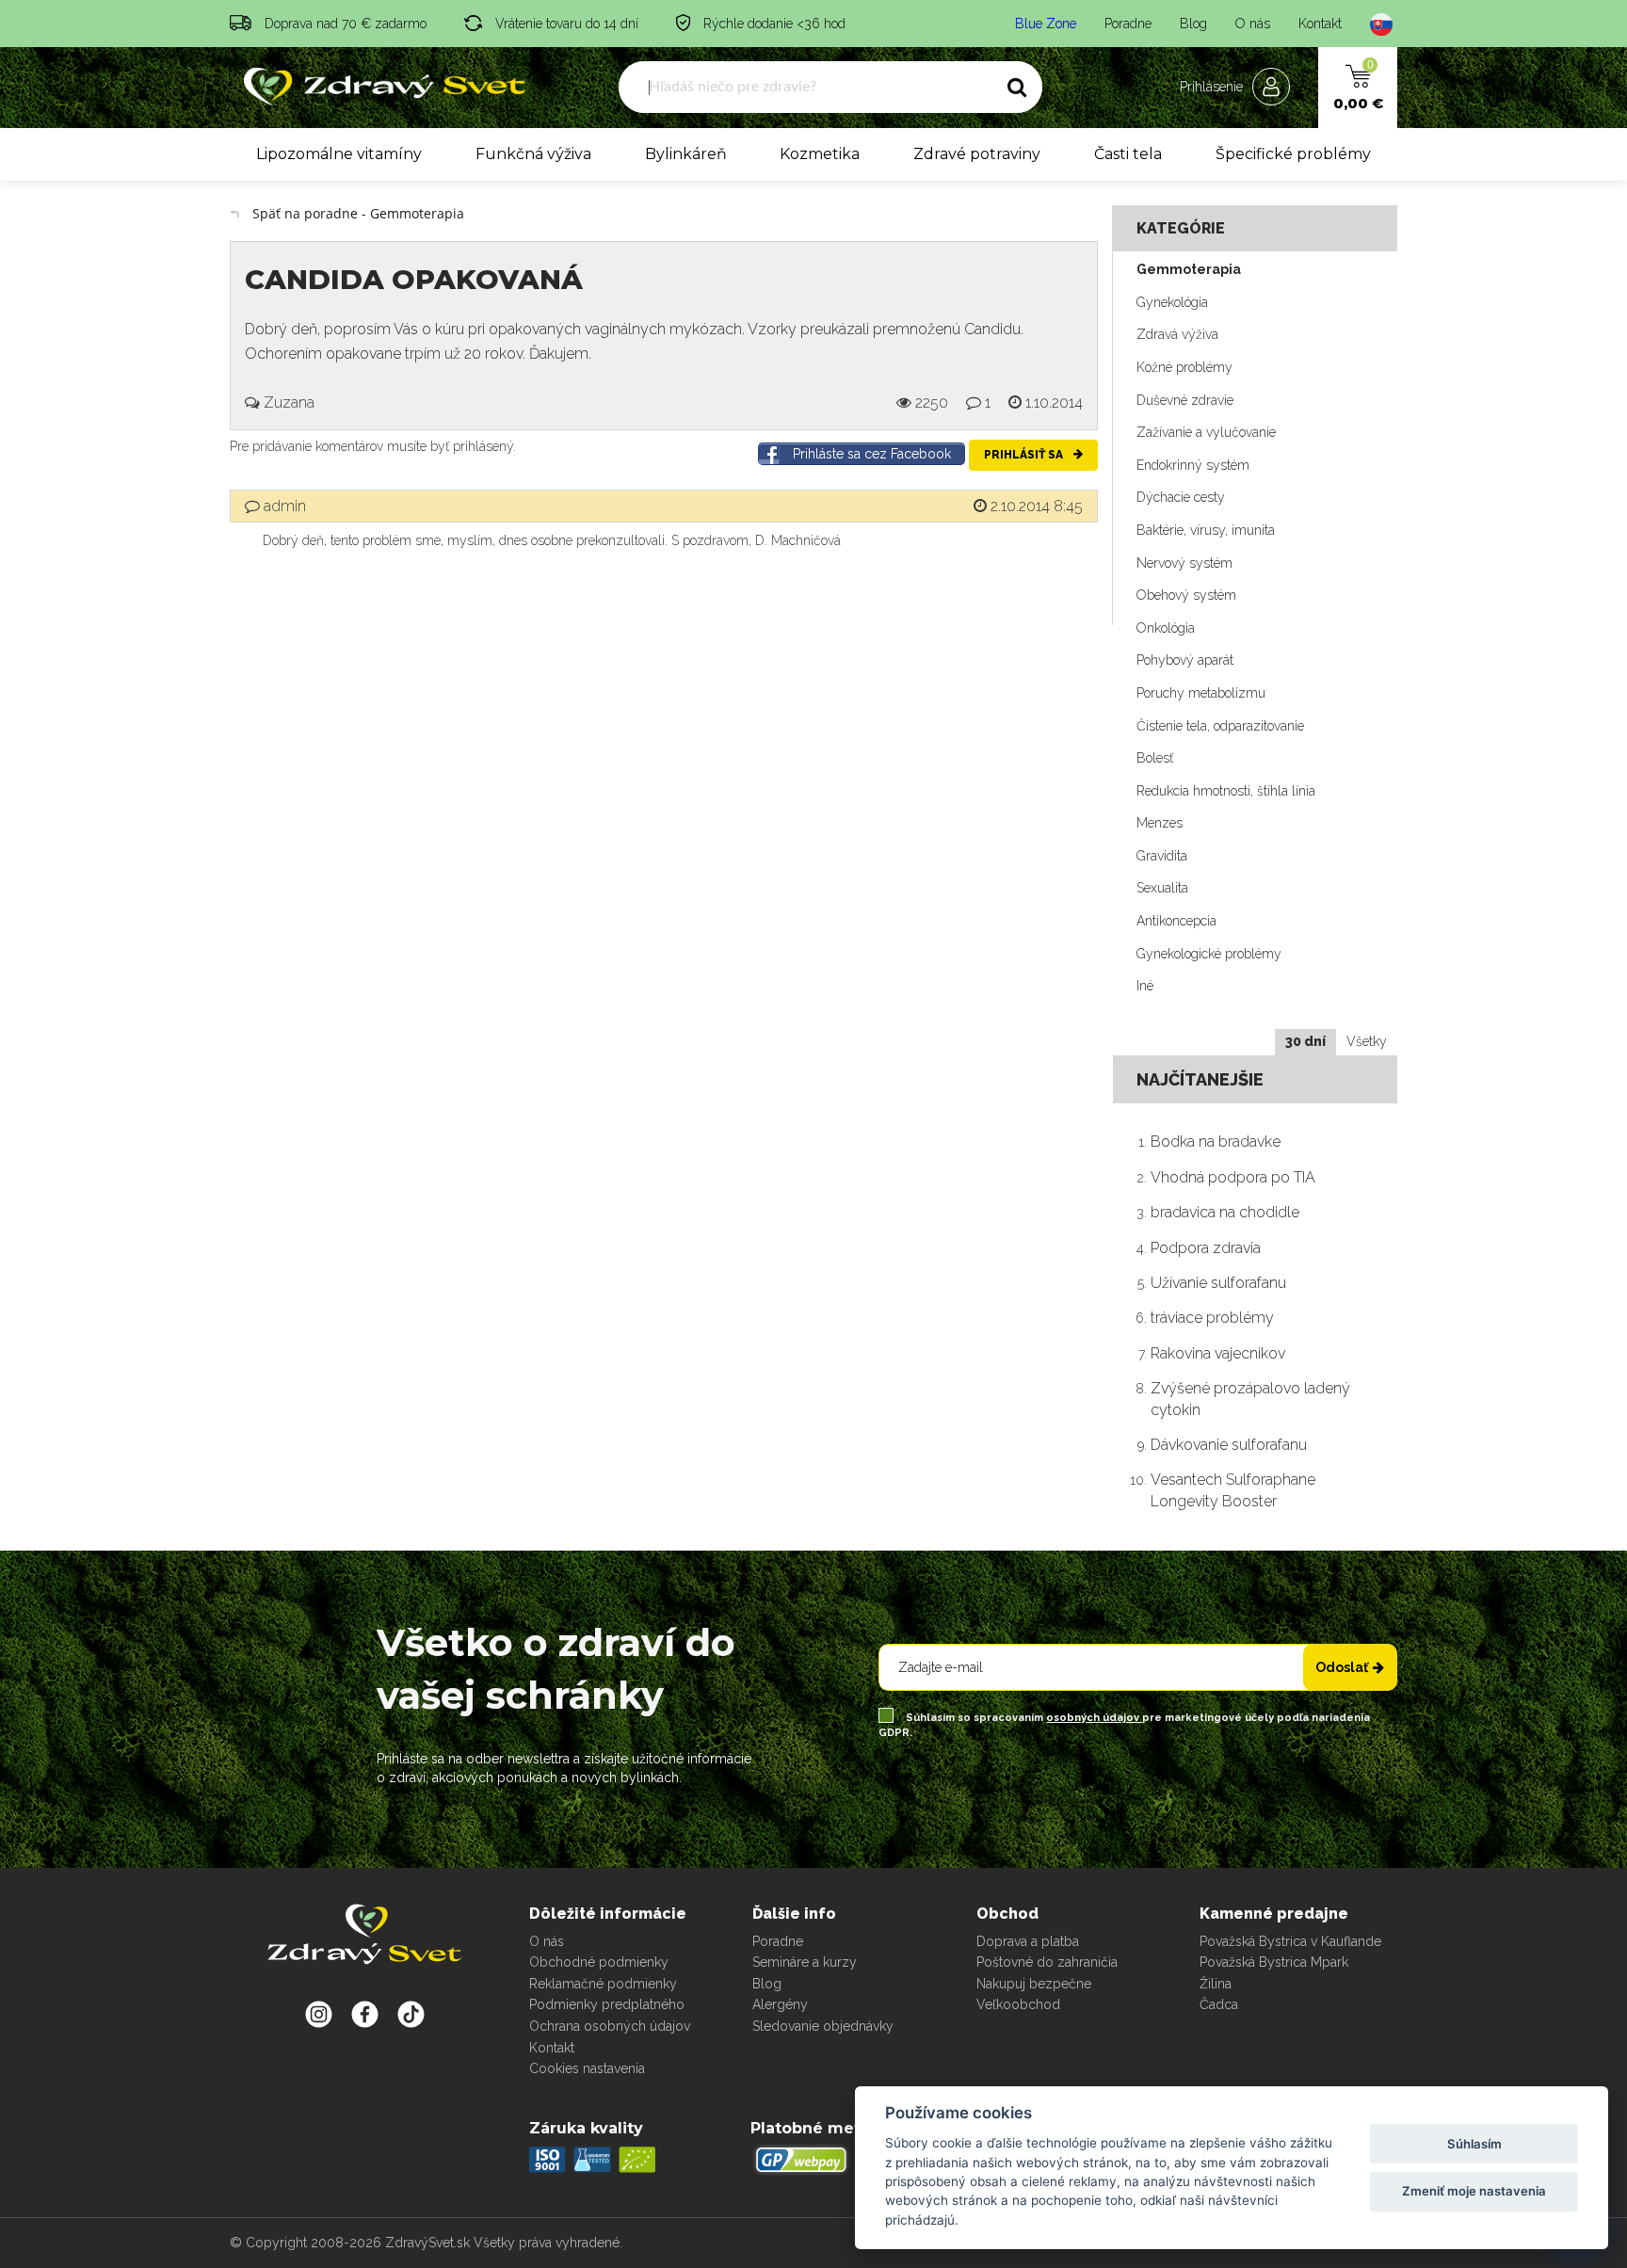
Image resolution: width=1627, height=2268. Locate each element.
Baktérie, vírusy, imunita (1206, 530)
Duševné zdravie (1185, 400)
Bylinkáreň (686, 154)
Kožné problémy (1184, 367)
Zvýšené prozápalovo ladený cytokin (1250, 1399)
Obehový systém (1186, 595)
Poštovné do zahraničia (1047, 1962)
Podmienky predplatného (607, 2004)
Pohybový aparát (1185, 660)
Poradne (1128, 24)
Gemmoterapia (1189, 269)
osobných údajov (1094, 1718)
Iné (1145, 986)
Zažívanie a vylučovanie (1206, 432)
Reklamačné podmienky (603, 1984)
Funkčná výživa (533, 154)
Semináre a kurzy (805, 1962)
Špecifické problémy (1293, 154)
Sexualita (1162, 888)
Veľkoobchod (1018, 2004)
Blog (1193, 24)
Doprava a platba (1028, 1941)
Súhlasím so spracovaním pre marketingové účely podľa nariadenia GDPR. (1124, 1725)
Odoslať (1342, 1667)
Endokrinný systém (1193, 465)
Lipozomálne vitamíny (339, 154)
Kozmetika (820, 154)
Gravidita (1162, 856)
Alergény (780, 2004)
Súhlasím (1474, 2144)
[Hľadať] (1017, 88)
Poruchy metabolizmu (1201, 693)
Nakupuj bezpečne (1034, 1984)
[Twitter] (365, 2014)
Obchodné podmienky (599, 1962)
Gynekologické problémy (1209, 954)
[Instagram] (319, 2014)
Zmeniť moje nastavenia (1474, 2191)
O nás (1253, 24)
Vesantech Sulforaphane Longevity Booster (1233, 1490)
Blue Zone (1046, 24)
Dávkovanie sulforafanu (1229, 1445)
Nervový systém (1184, 563)
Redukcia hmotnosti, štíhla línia (1226, 791)
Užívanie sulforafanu (1218, 1283)
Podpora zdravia (1206, 1248)
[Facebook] (411, 2014)
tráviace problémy (1212, 1318)
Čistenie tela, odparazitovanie (1220, 726)
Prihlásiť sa (1025, 455)
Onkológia (1166, 628)
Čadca (1219, 2004)
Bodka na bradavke (1216, 1142)
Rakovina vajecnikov (1218, 1353)
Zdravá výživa (1177, 334)
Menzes (1160, 823)
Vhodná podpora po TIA (1233, 1177)
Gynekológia (1172, 302)
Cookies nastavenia (587, 2068)
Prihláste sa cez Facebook (872, 454)
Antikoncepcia (1176, 921)
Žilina (1216, 1984)
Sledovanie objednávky (823, 2026)
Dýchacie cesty (1181, 497)
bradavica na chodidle (1225, 1212)
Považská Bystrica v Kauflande (1290, 1941)
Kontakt (1320, 24)
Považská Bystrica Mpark (1274, 1962)
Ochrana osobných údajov (610, 2026)
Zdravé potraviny (977, 154)
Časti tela (1128, 154)
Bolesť (1155, 758)
